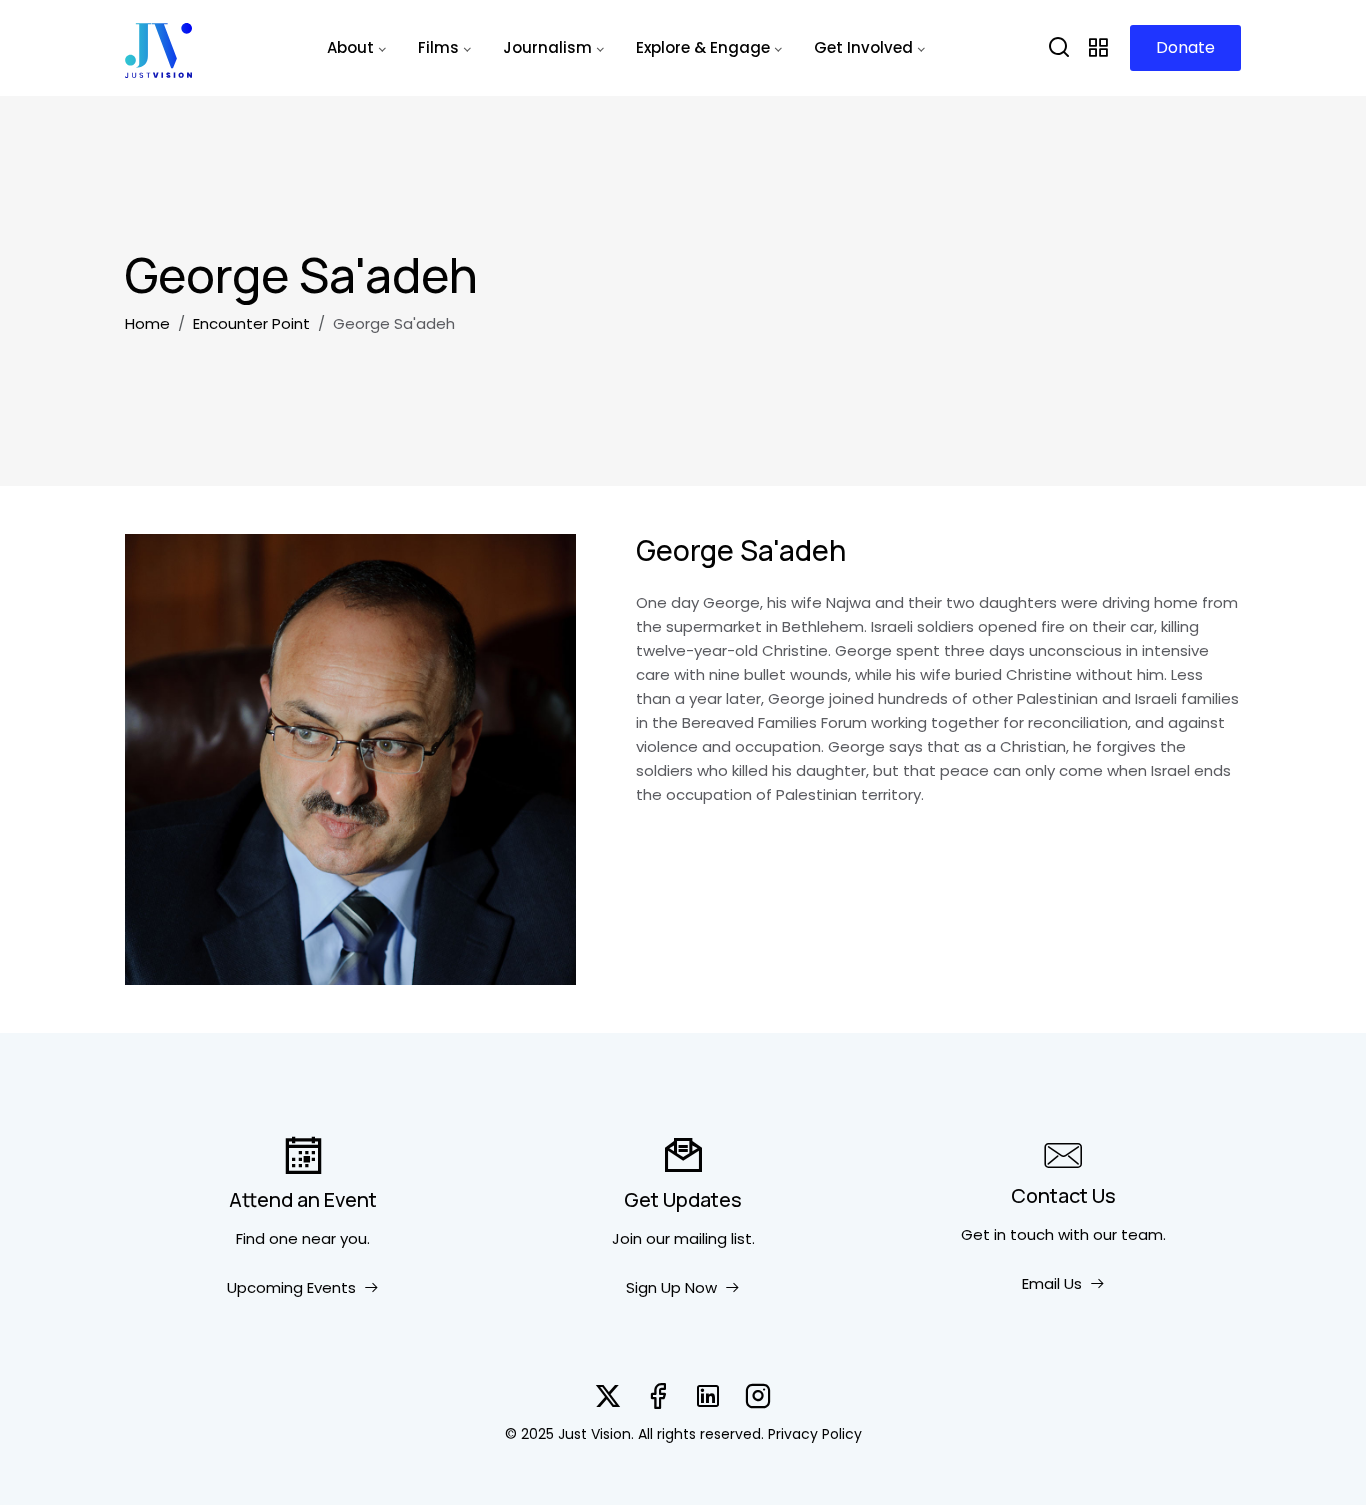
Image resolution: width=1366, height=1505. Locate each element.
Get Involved (863, 47)
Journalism (547, 47)
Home (147, 323)
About (350, 47)
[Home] (158, 48)
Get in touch (1007, 1234)
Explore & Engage (703, 47)
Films (438, 47)
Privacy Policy (815, 1434)
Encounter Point (251, 323)
